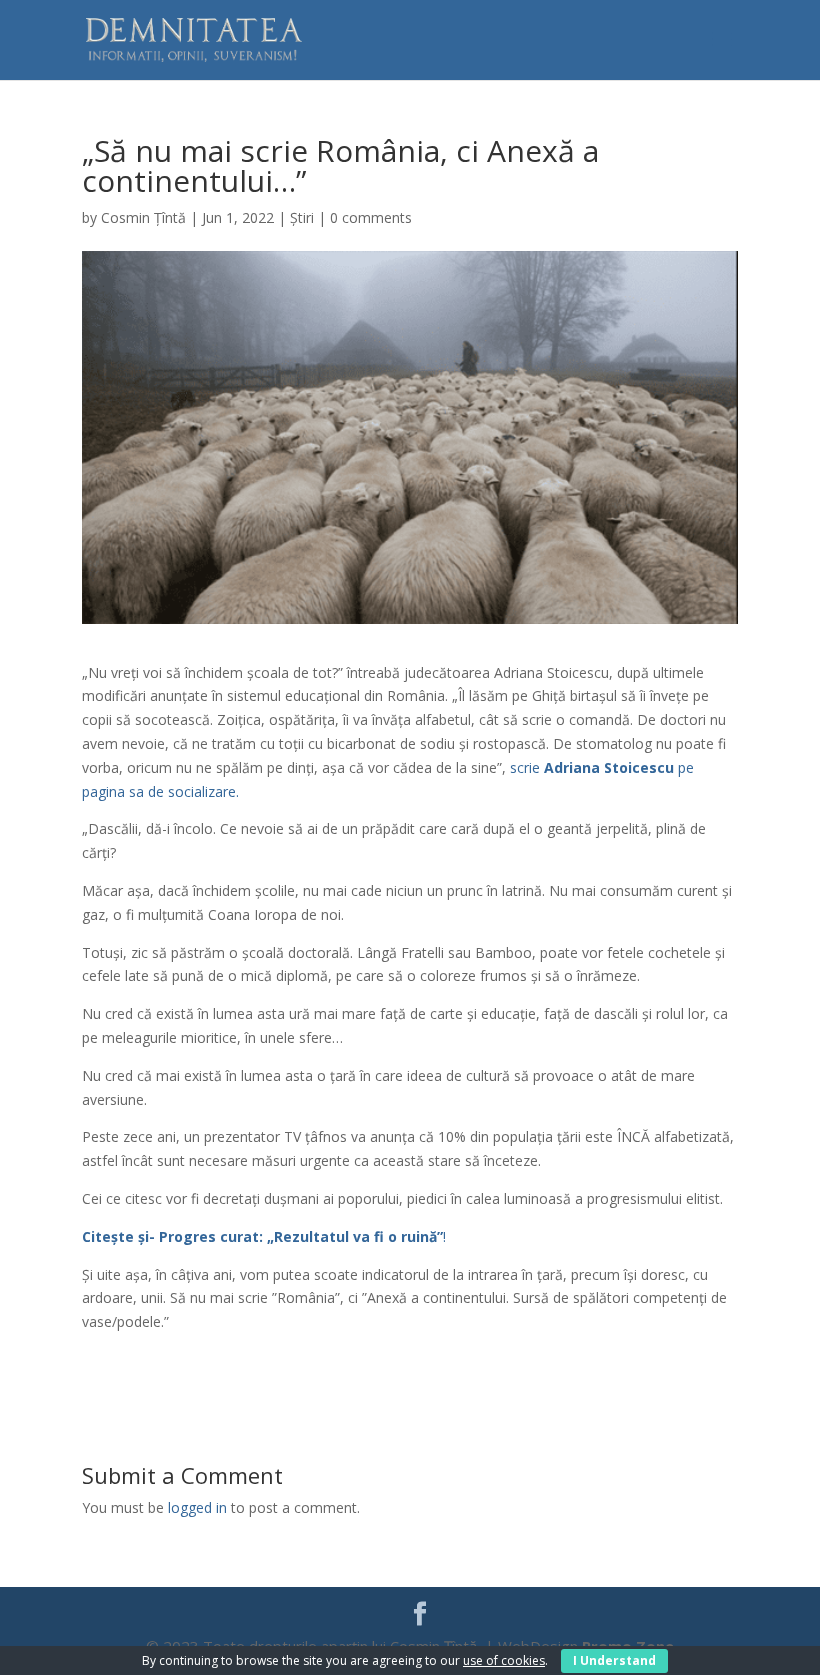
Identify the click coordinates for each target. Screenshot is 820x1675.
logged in (197, 1507)
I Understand (614, 1660)
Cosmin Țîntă (143, 217)
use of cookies (504, 1660)
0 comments (371, 217)
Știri (302, 217)
